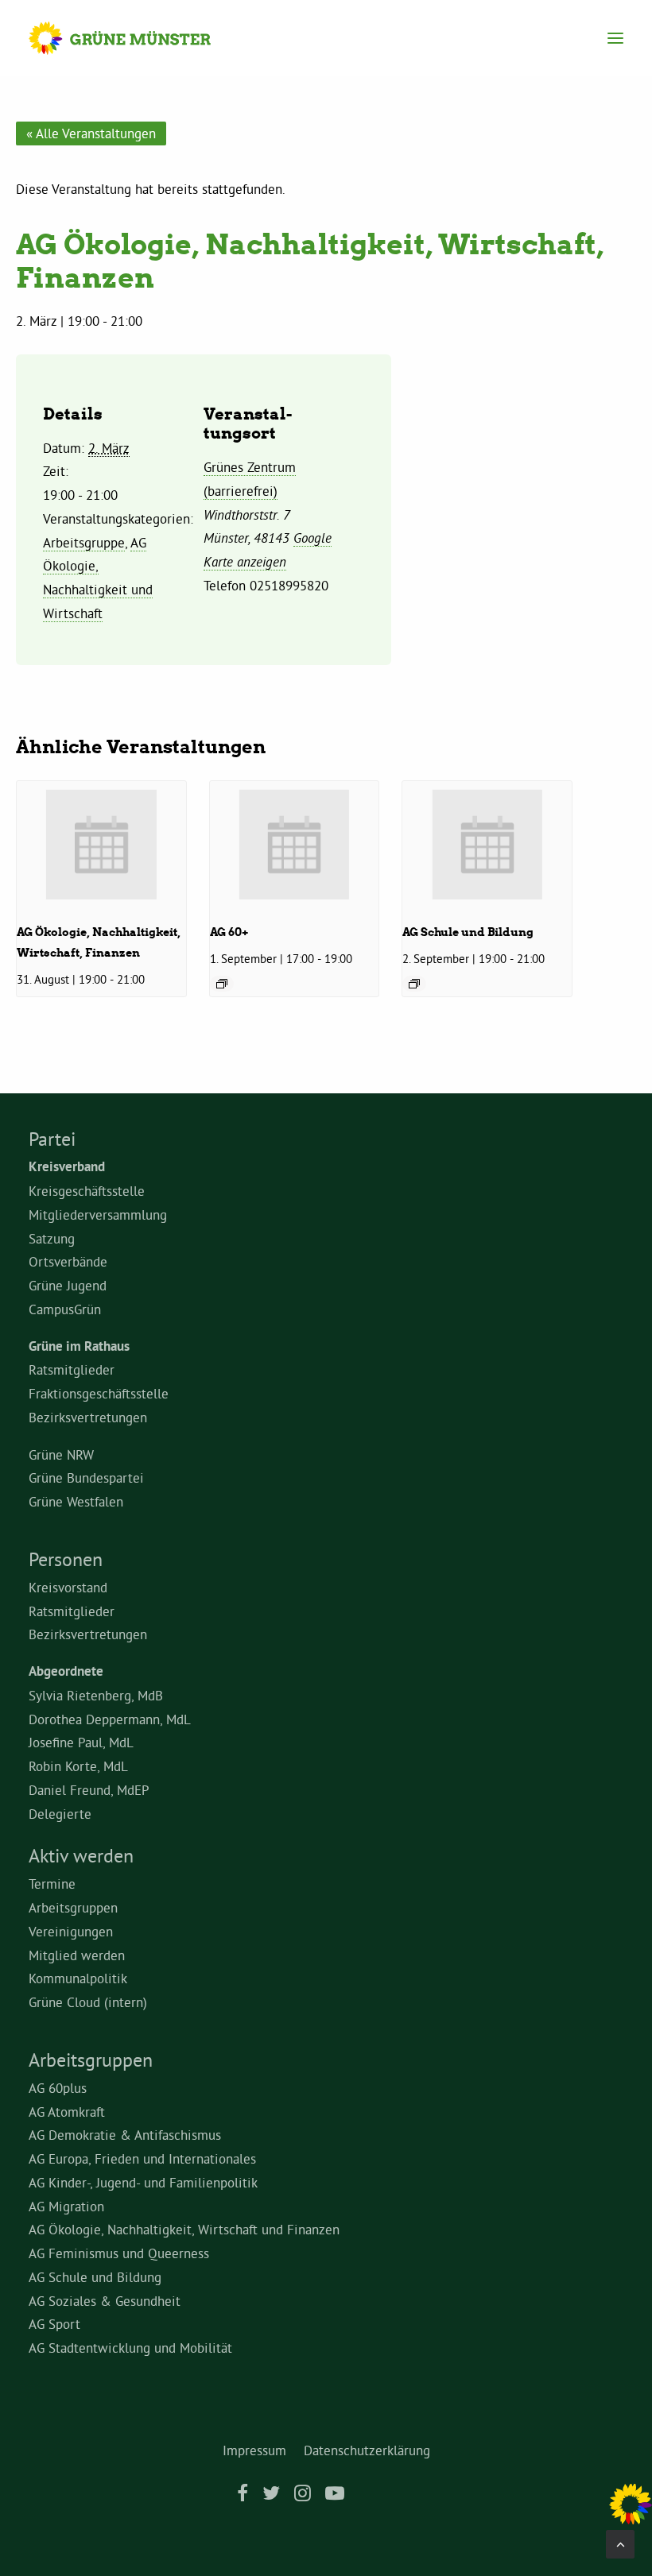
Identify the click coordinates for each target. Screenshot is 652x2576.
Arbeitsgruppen (73, 1907)
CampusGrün (65, 1309)
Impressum (254, 2450)
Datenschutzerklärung (367, 2450)
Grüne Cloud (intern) (88, 2002)
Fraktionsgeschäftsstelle (99, 1393)
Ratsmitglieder (72, 1369)
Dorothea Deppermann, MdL (110, 1719)
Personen (66, 1559)
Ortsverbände (68, 1261)
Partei (52, 1139)
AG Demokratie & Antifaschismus (125, 2135)
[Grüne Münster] (135, 38)
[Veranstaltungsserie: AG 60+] (222, 984)
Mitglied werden (77, 1955)
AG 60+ (229, 932)
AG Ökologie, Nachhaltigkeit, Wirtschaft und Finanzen (184, 2229)
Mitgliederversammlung (98, 1215)
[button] (615, 38)
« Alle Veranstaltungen (91, 133)
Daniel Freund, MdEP (89, 1790)
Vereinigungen (71, 1931)
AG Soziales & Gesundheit (105, 2301)
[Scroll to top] (620, 2541)
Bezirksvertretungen (88, 1417)
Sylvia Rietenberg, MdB (96, 1695)
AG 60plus (58, 2088)
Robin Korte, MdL (78, 1766)
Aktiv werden (81, 1855)
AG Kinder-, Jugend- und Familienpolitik (143, 2182)
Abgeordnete (66, 1671)
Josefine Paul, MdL (81, 1742)
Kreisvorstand (68, 1587)
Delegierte (60, 1814)
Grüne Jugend (68, 1285)
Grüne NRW (61, 1454)
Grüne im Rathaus (79, 1346)
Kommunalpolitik (78, 1978)
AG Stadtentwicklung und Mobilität (130, 2348)
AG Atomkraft (67, 2112)
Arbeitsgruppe (84, 542)
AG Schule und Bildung (468, 932)
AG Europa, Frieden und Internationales (142, 2158)
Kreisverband (67, 1166)
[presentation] (101, 844)
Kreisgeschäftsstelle (87, 1191)
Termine (52, 1884)
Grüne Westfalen (76, 1501)
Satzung (52, 1238)
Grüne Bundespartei (86, 1478)
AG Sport (54, 2324)
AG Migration (66, 2206)
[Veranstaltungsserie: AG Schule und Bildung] (414, 984)
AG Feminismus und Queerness (119, 2253)
